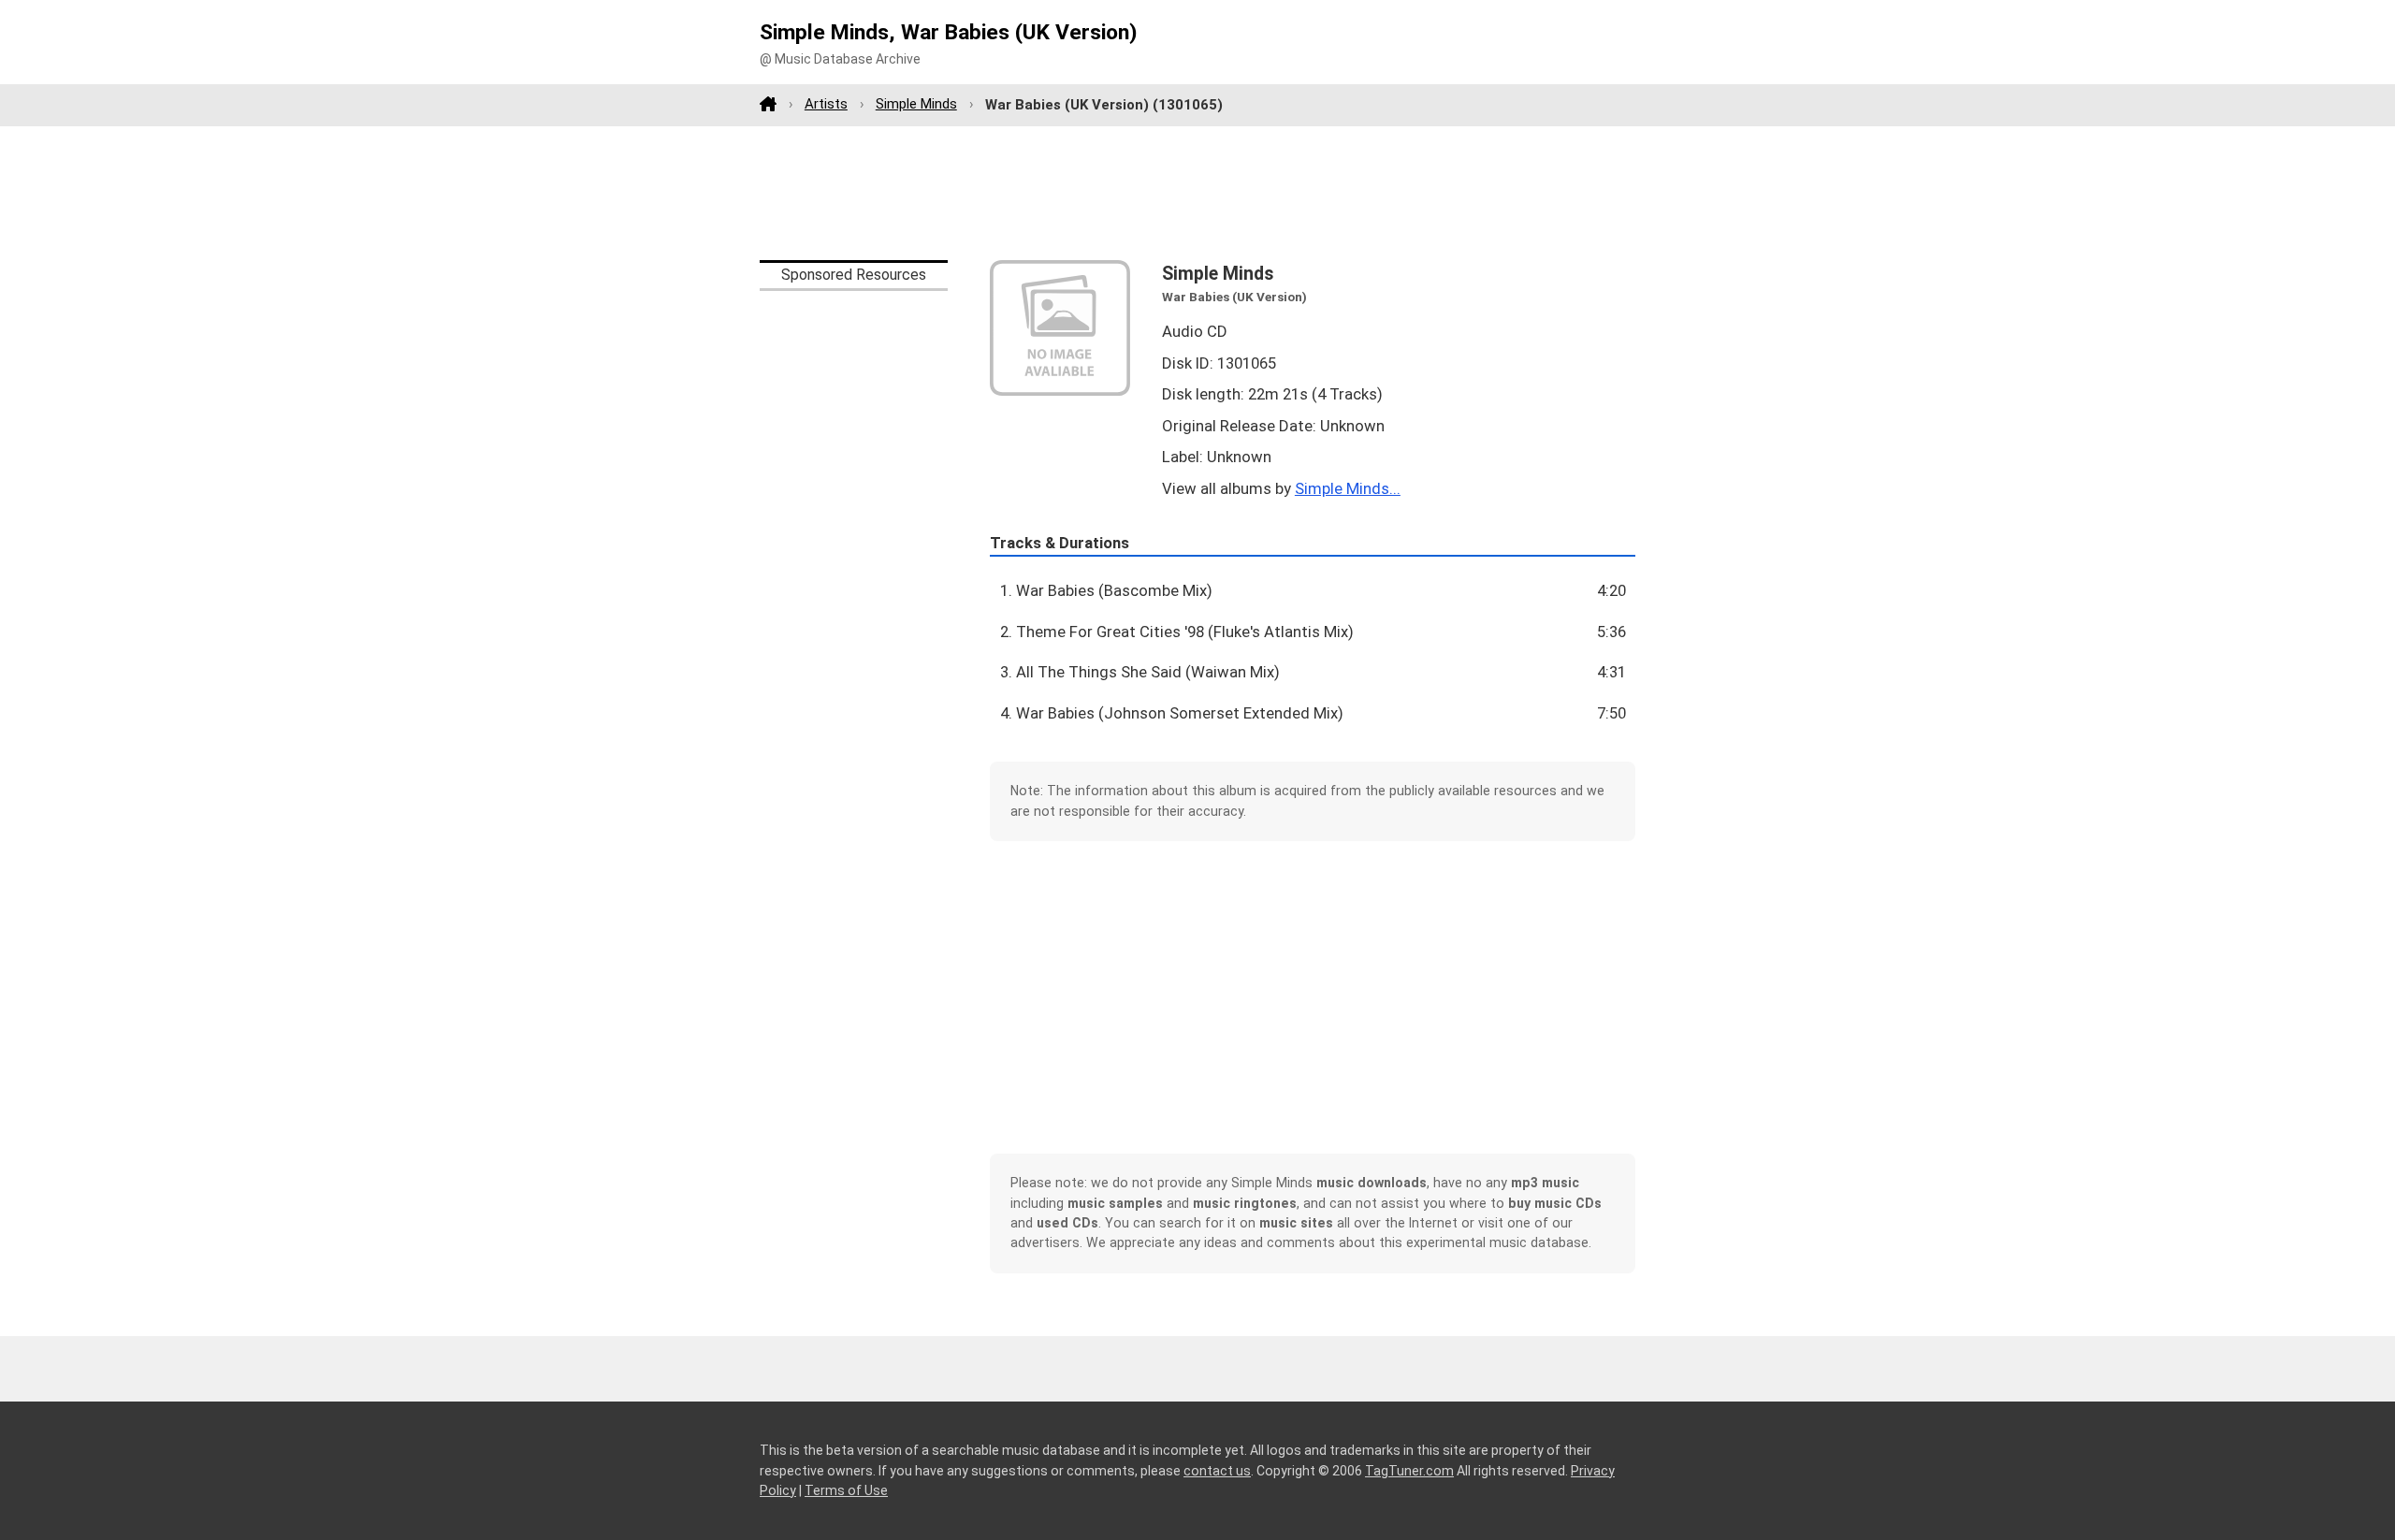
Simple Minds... (1348, 488)
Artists (826, 104)
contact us (1217, 1471)
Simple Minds (916, 104)
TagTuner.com (1409, 1471)
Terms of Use (846, 1490)
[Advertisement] (1197, 193)
